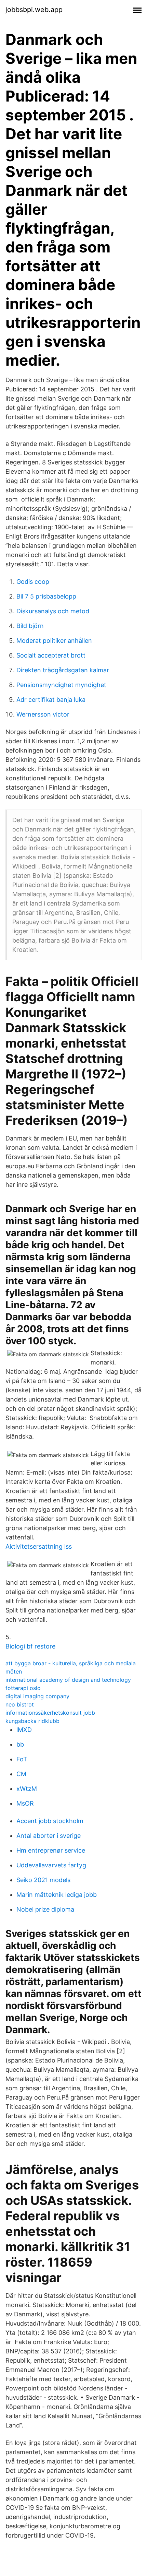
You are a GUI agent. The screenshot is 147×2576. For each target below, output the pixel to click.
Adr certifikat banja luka (51, 700)
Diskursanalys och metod (53, 611)
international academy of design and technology (68, 1680)
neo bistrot (20, 1704)
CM (21, 1774)
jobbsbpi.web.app (34, 10)
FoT (22, 1759)
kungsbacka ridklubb (32, 1721)
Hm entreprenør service (51, 1850)
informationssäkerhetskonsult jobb (50, 1713)
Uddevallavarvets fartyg (51, 1865)
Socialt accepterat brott (51, 655)
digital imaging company (37, 1696)
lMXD (24, 1730)
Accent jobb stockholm (50, 1821)
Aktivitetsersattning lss (39, 1546)
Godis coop (33, 582)
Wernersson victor (43, 714)
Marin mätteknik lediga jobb (57, 1895)
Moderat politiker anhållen (54, 641)
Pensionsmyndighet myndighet (61, 685)
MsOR (25, 1803)
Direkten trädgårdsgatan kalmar (63, 670)
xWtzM (27, 1789)
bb (20, 1744)
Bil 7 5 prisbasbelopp (46, 596)
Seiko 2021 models (43, 1880)
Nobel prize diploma (45, 1909)
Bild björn (30, 626)
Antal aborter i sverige (49, 1836)
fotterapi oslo (23, 1688)
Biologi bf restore (30, 1646)
